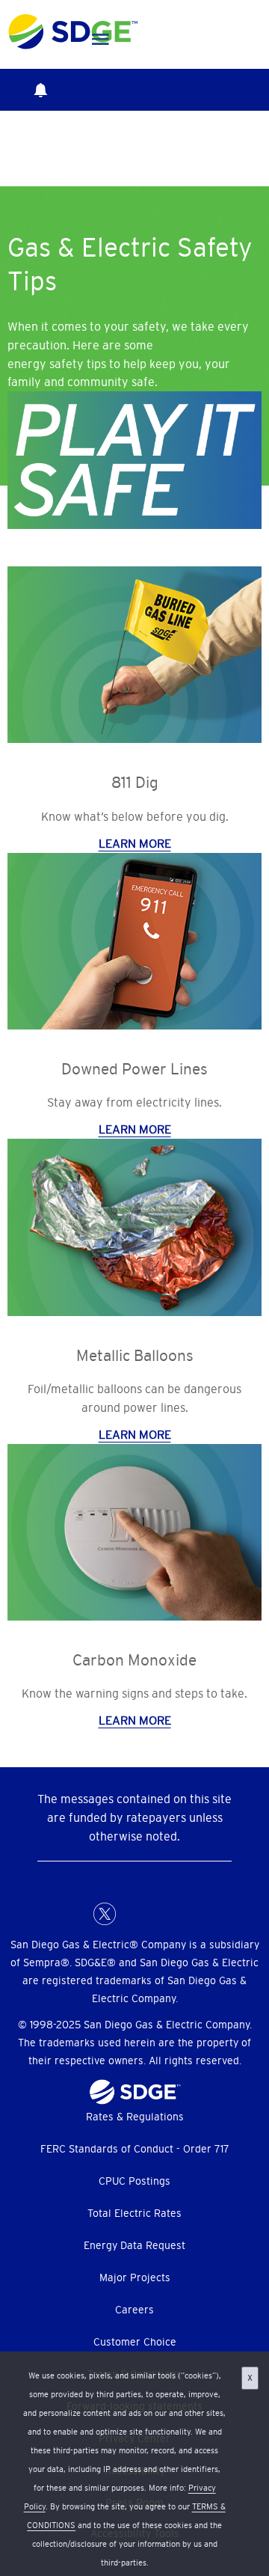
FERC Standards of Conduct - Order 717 (135, 2149)
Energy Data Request (134, 2245)
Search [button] (91, 90)
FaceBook (75, 1914)
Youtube (194, 1914)
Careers (134, 2310)
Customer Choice (135, 2342)
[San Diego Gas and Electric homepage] (73, 46)
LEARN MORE (135, 843)
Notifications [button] (40, 90)
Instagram (164, 1914)
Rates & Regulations (135, 2117)
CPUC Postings (134, 2181)
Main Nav (101, 40)
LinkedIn (134, 1914)
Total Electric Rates (134, 2213)
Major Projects (135, 2277)
